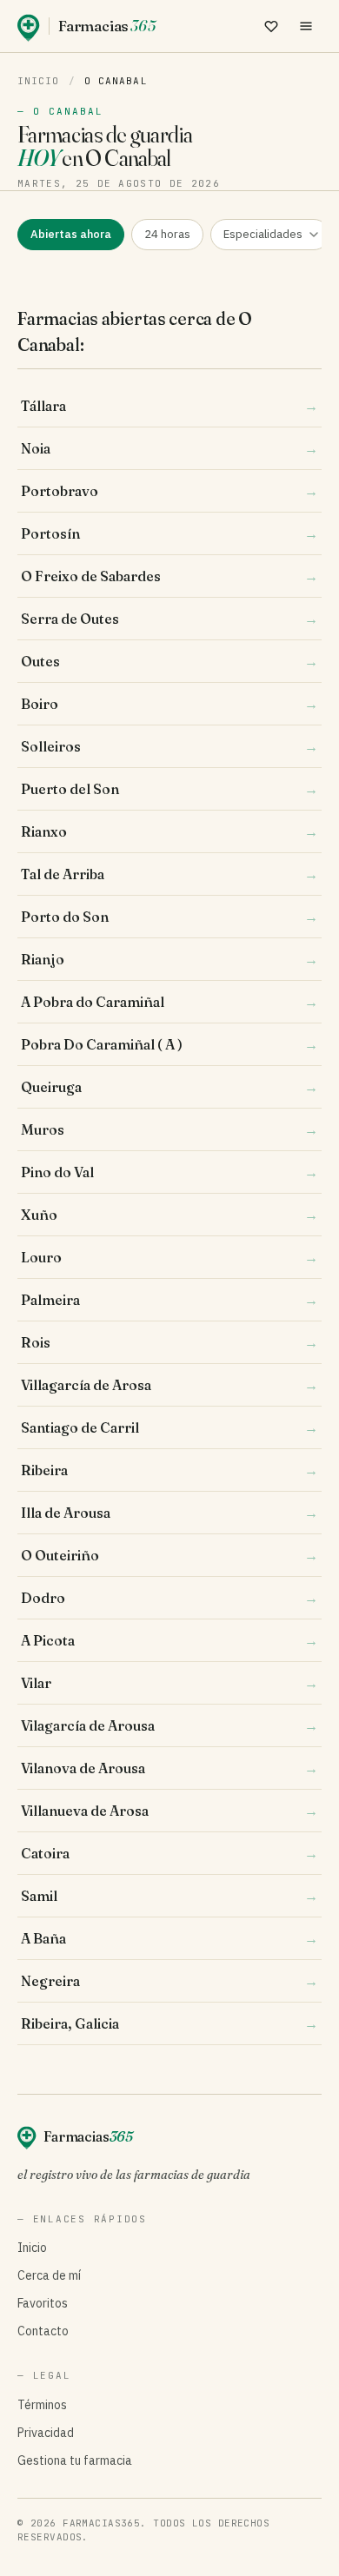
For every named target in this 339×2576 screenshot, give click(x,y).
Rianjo (169, 959)
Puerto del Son (169, 789)
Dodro (169, 1598)
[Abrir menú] (306, 26)
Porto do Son (169, 917)
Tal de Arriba (169, 874)
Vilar (169, 1683)
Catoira (169, 1853)
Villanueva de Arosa (169, 1811)
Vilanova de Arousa (169, 1768)
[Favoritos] (271, 26)
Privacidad (46, 2433)
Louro (169, 1257)
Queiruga (169, 1087)
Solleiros (169, 746)
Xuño (169, 1215)
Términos (42, 2405)
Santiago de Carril (169, 1427)
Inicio (39, 81)
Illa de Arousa (169, 1513)
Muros (169, 1129)
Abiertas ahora (71, 234)
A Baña (169, 1938)
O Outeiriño (169, 1555)
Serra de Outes (169, 619)
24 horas (167, 234)
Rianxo (169, 831)
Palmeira (169, 1300)
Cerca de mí (49, 2275)
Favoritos (43, 2303)
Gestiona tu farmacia (75, 2460)
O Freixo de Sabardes (169, 576)
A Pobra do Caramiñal (169, 1002)
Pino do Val (169, 1172)
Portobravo (169, 491)
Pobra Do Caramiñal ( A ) (169, 1044)
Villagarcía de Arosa (169, 1385)
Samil (169, 1896)
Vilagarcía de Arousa (169, 1725)
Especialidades (263, 234)
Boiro (169, 704)
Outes (169, 661)
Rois (169, 1342)
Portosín (169, 533)
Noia (169, 448)
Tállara (169, 406)
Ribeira (169, 1470)
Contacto (43, 2331)
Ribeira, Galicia (169, 2023)
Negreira (169, 1981)
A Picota (169, 1640)
